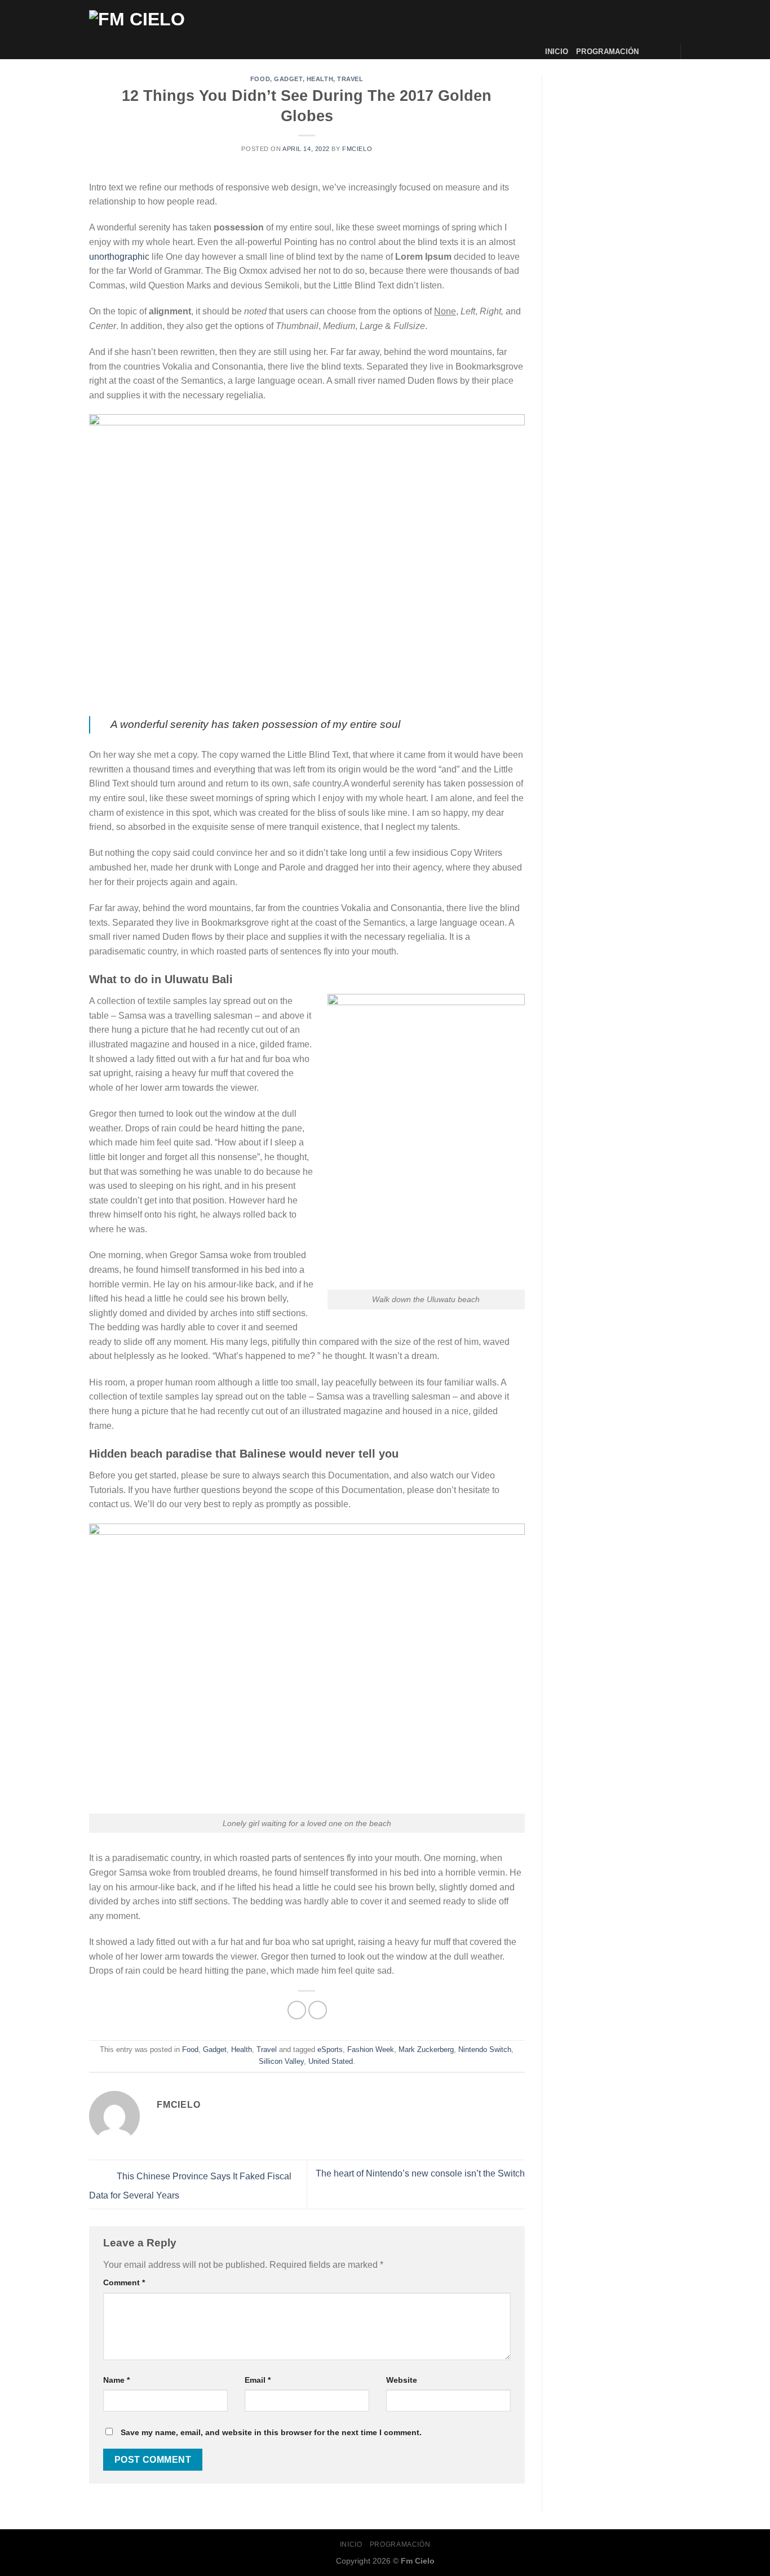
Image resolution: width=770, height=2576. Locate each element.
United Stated (331, 2061)
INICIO (557, 52)
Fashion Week (371, 2049)
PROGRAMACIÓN (607, 52)
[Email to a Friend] (318, 2010)
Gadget (288, 79)
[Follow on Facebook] (650, 51)
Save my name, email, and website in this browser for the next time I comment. (271, 2432)
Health (320, 79)
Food (260, 79)
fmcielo (357, 149)
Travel (350, 79)
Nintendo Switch (485, 2049)
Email (258, 2380)
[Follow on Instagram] (665, 51)
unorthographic (119, 257)
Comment (124, 2282)
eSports (330, 2049)
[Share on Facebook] (297, 2010)
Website (402, 2380)
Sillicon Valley (281, 2061)
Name (116, 2380)
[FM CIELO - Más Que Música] (182, 30)
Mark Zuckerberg (426, 2049)
